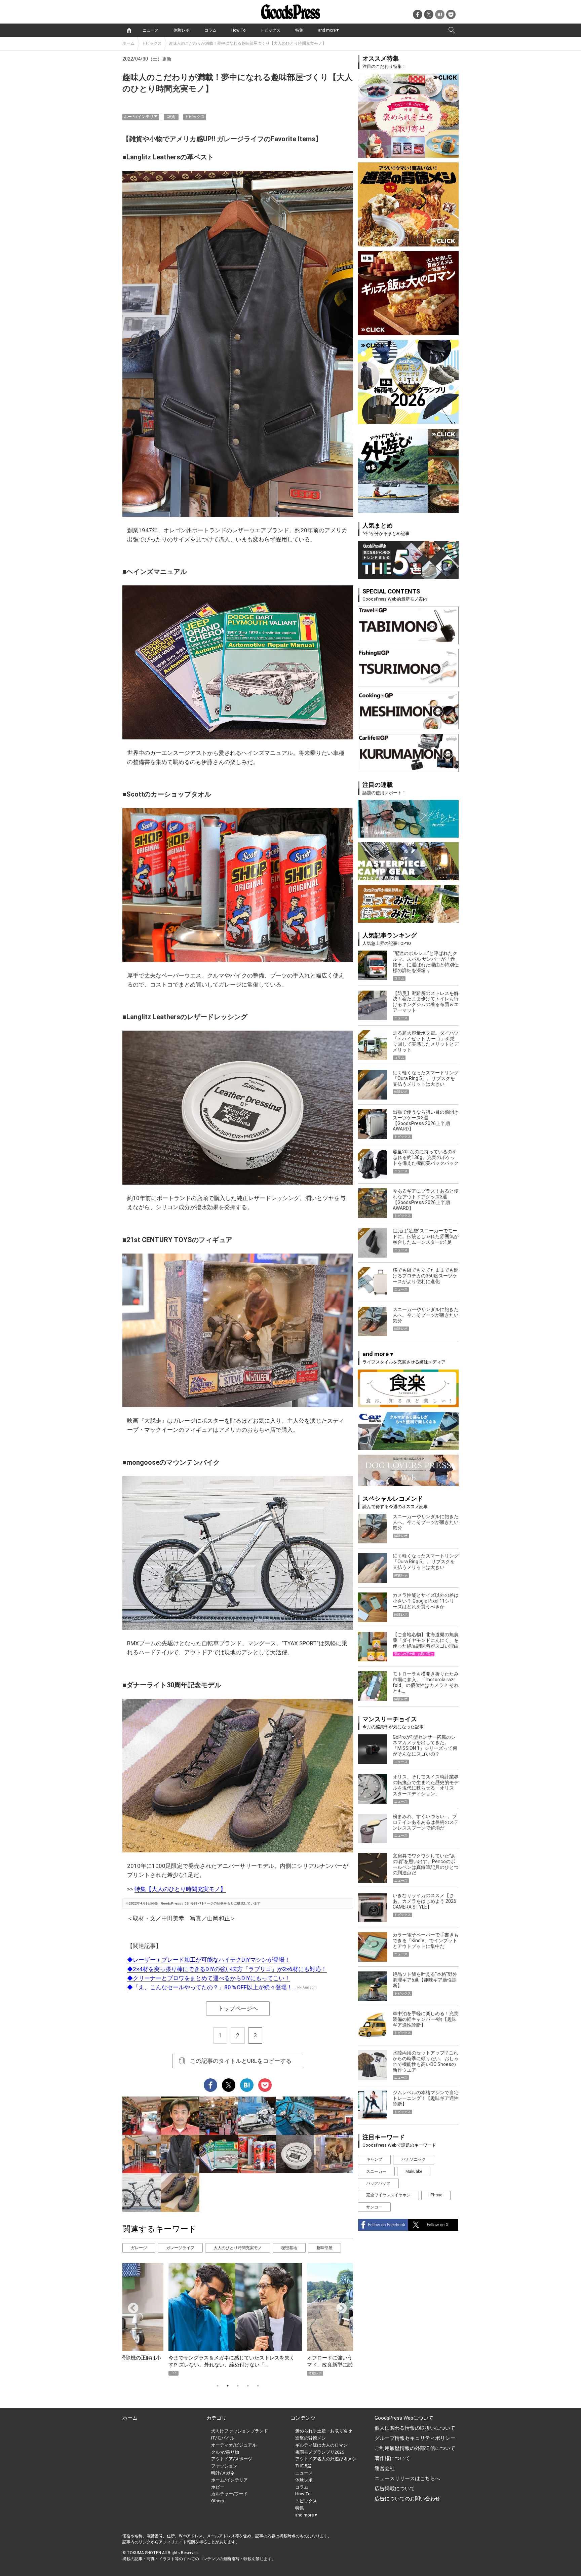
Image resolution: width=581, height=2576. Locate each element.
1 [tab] (218, 2386)
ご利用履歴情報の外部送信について (415, 2448)
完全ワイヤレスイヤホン (388, 2195)
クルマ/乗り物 (225, 2452)
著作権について (392, 2458)
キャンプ (374, 2159)
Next (339, 2306)
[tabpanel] (238, 2319)
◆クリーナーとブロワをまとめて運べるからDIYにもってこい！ (209, 1978)
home (129, 30)
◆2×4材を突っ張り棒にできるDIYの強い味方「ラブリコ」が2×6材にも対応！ (227, 1969)
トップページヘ (238, 2008)
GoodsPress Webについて (404, 2418)
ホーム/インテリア (141, 117)
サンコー (374, 2207)
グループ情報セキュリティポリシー (415, 2438)
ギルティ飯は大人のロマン (321, 2445)
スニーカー (376, 2171)
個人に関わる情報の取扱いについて (415, 2428)
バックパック (378, 2183)
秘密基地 (289, 2248)
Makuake (414, 2171)
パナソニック (414, 2159)
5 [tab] (258, 2386)
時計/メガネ (223, 2473)
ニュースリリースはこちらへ (407, 2478)
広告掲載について (395, 2489)
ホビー (218, 2487)
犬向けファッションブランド (240, 2431)
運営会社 (385, 2468)
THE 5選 (303, 2466)
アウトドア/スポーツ (232, 2459)
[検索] (452, 30)
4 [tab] (248, 2386)
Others (218, 2501)
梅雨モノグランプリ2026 (320, 2452)
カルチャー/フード (229, 2494)
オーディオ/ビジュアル (234, 2445)
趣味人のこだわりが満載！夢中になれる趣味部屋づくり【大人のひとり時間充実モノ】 (247, 43)
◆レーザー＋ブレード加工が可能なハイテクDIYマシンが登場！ (209, 1960)
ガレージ (139, 2248)
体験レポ (182, 30)
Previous (130, 2306)
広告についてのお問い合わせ (407, 2499)
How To (238, 30)
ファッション (224, 2466)
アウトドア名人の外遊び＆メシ (326, 2459)
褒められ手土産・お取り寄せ (324, 2431)
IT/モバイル (223, 2438)
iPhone (436, 2195)
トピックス (270, 30)
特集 (299, 30)
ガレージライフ (180, 2248)
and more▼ (329, 30)
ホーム (128, 43)
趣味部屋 (324, 2248)
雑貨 (171, 117)
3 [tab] (238, 2386)
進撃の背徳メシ (311, 2438)
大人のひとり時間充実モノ (238, 2248)
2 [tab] (228, 2386)
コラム (210, 30)
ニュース (151, 30)
